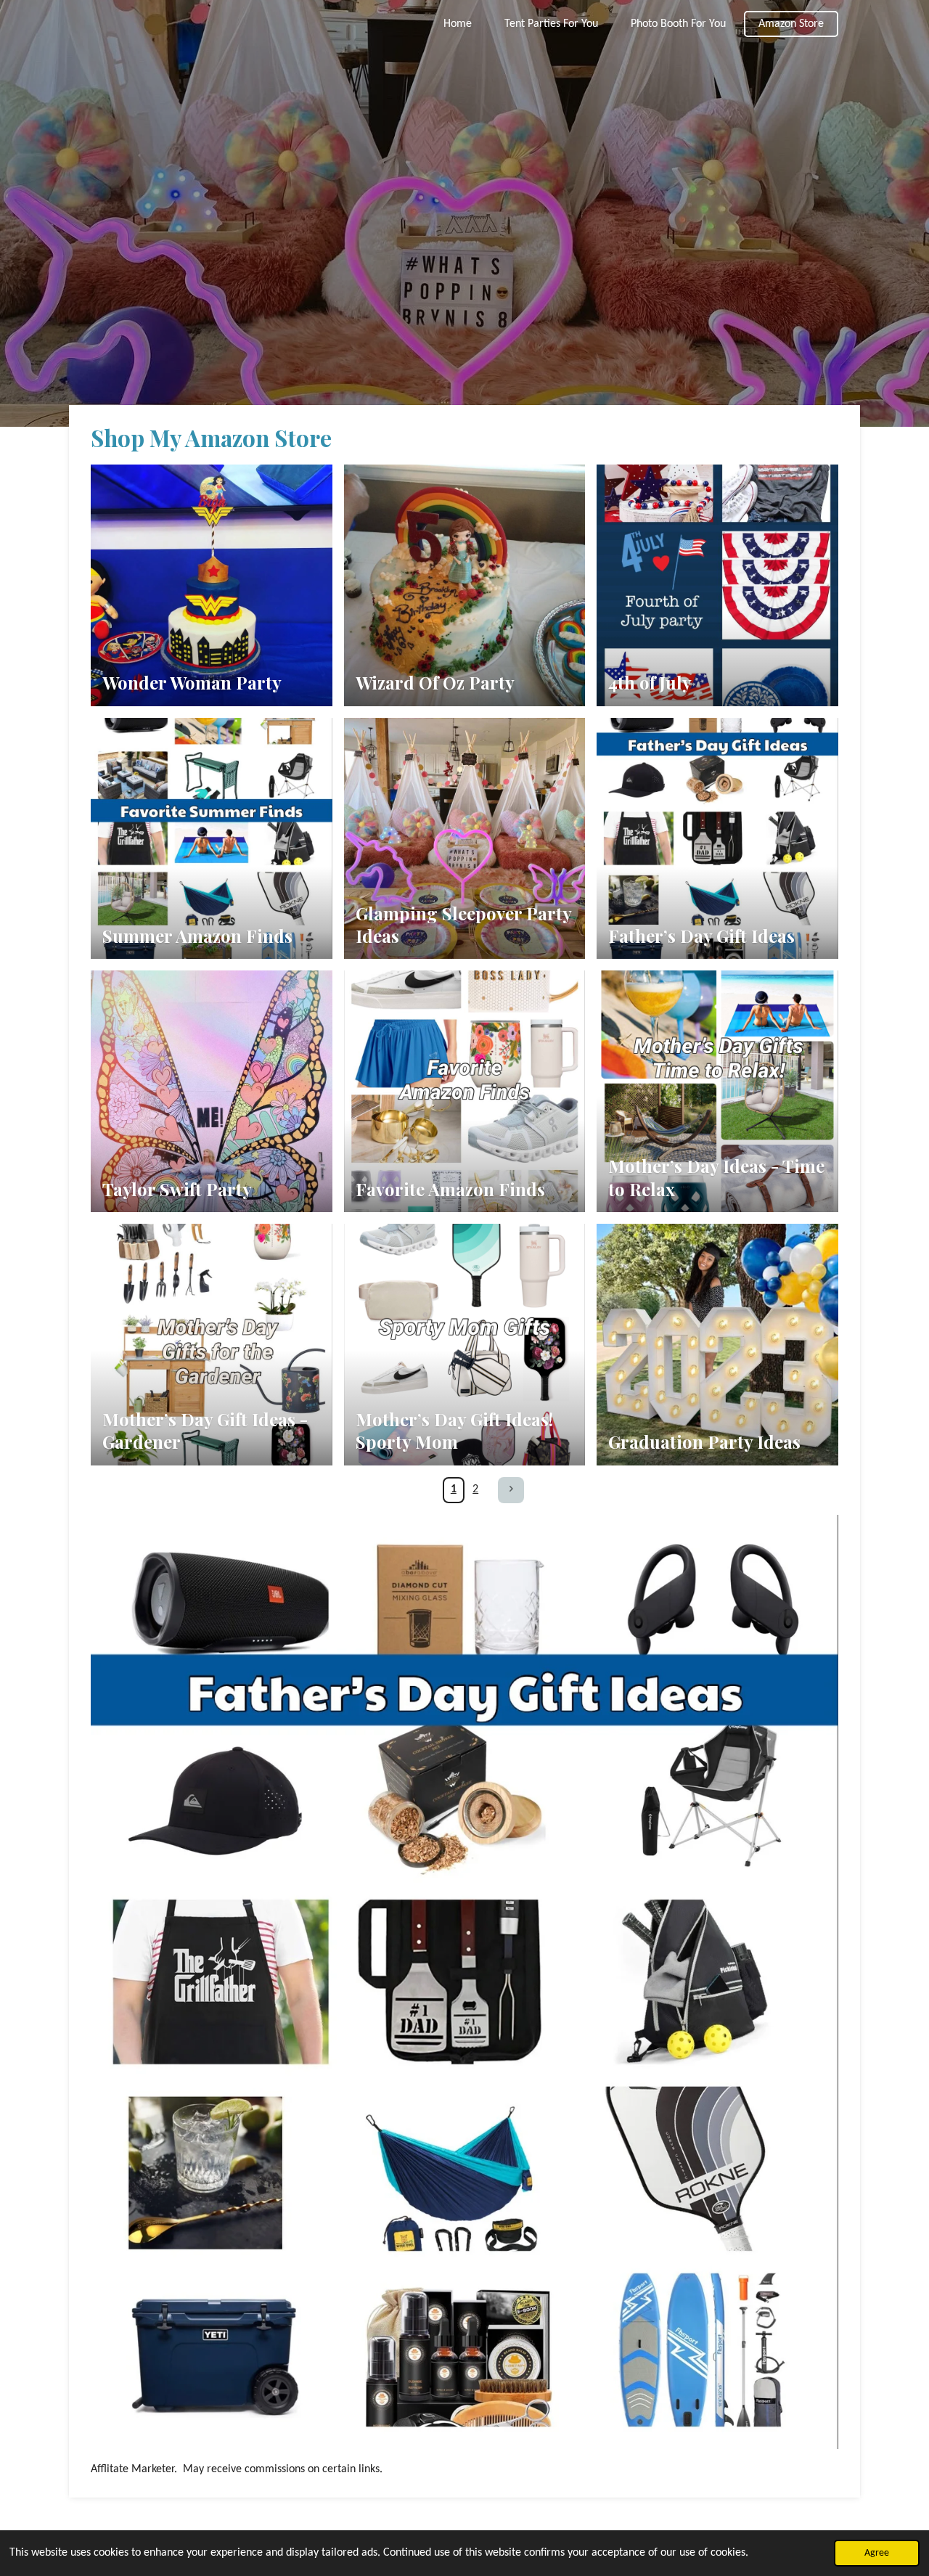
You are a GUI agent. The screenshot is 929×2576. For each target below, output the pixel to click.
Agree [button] (877, 2553)
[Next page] (511, 1490)
